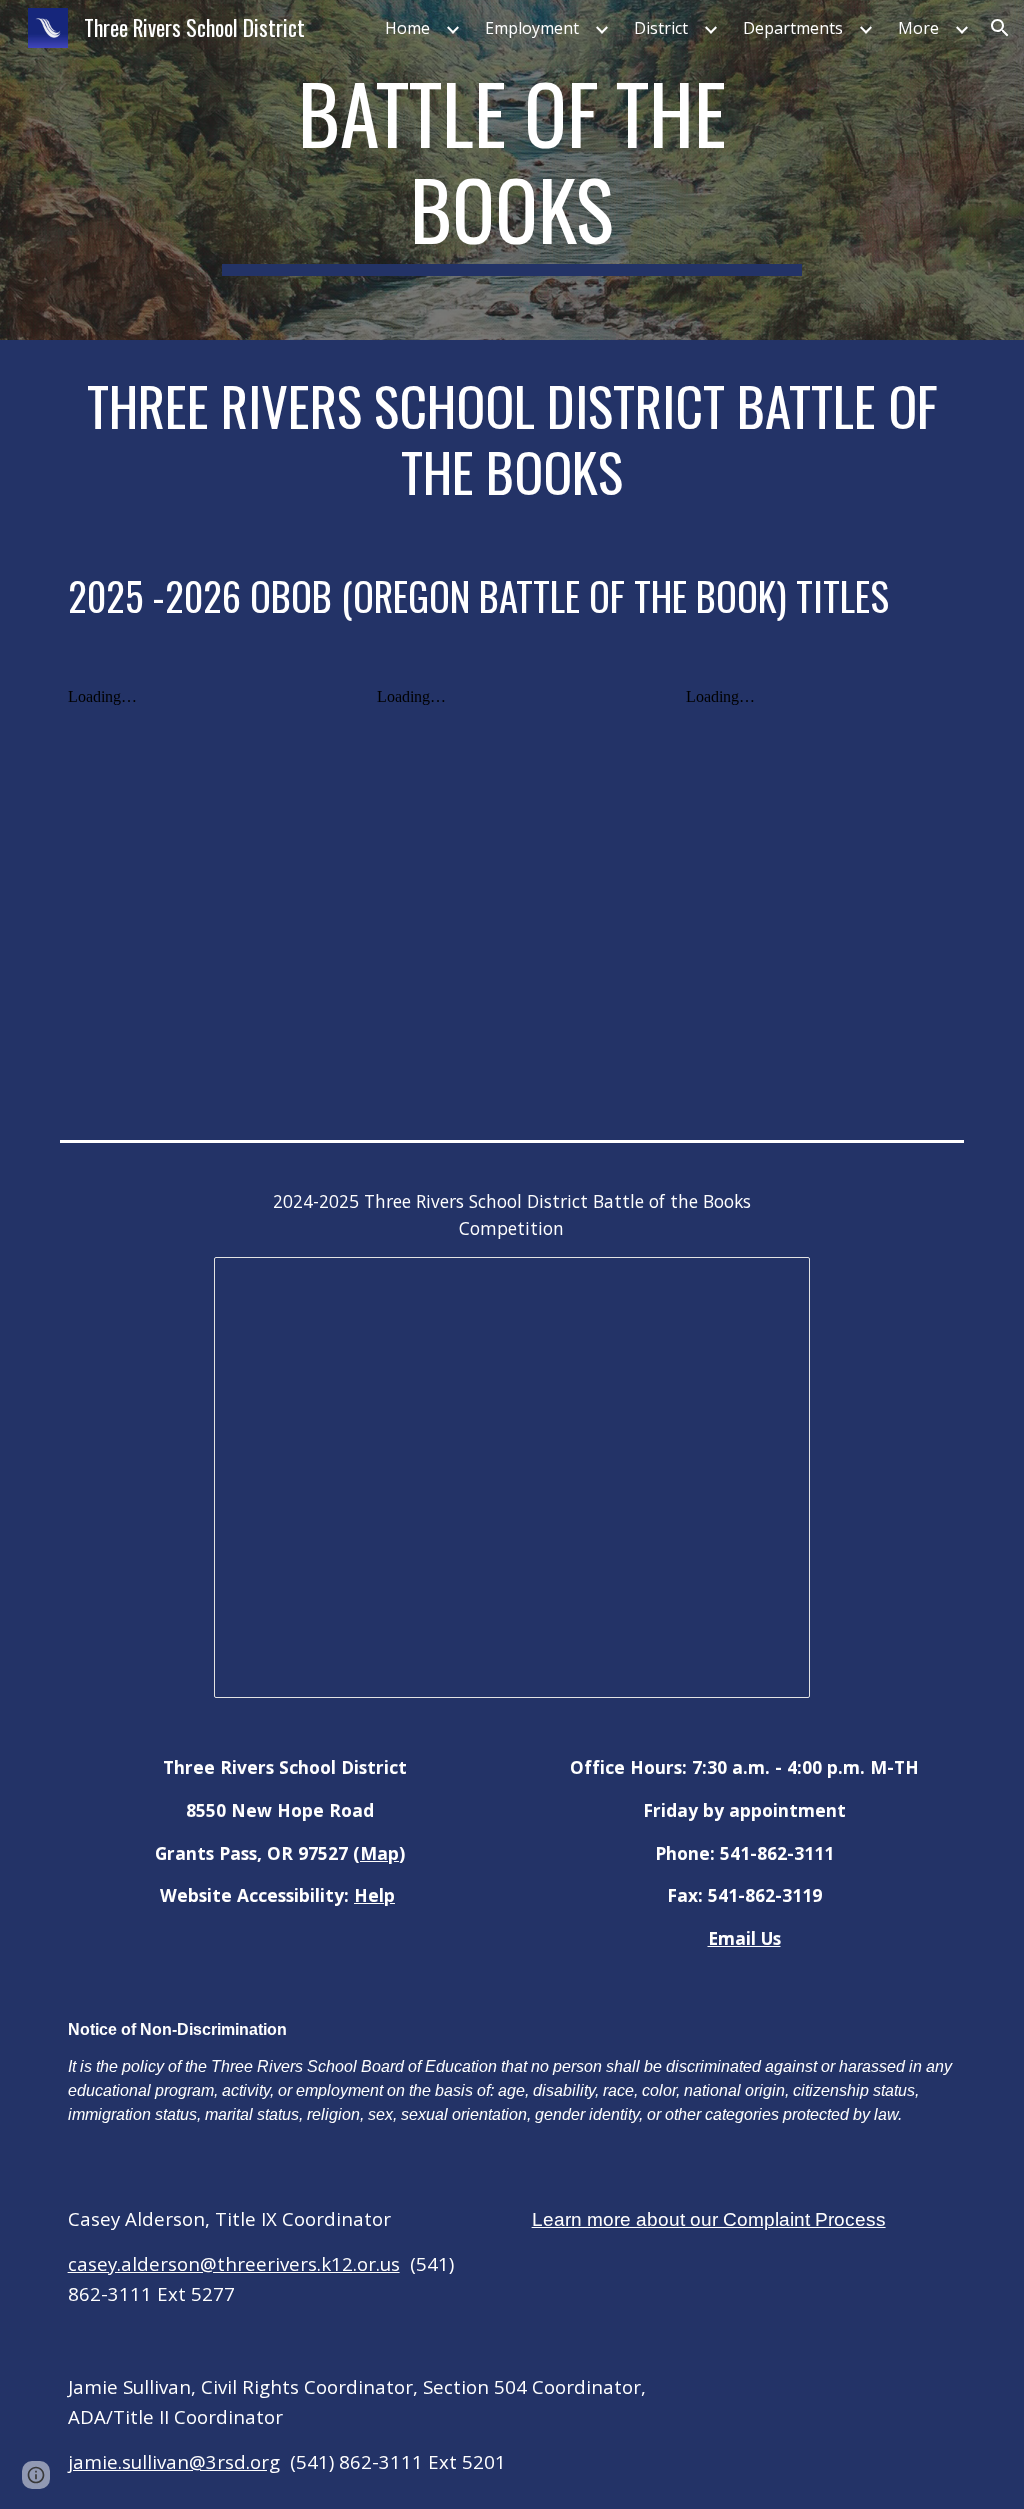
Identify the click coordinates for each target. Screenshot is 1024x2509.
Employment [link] (532, 28)
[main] (511, 170)
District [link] (661, 28)
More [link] (918, 28)
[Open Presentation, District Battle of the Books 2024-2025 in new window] (772, 1283)
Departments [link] (793, 28)
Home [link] (407, 28)
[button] (1000, 28)
